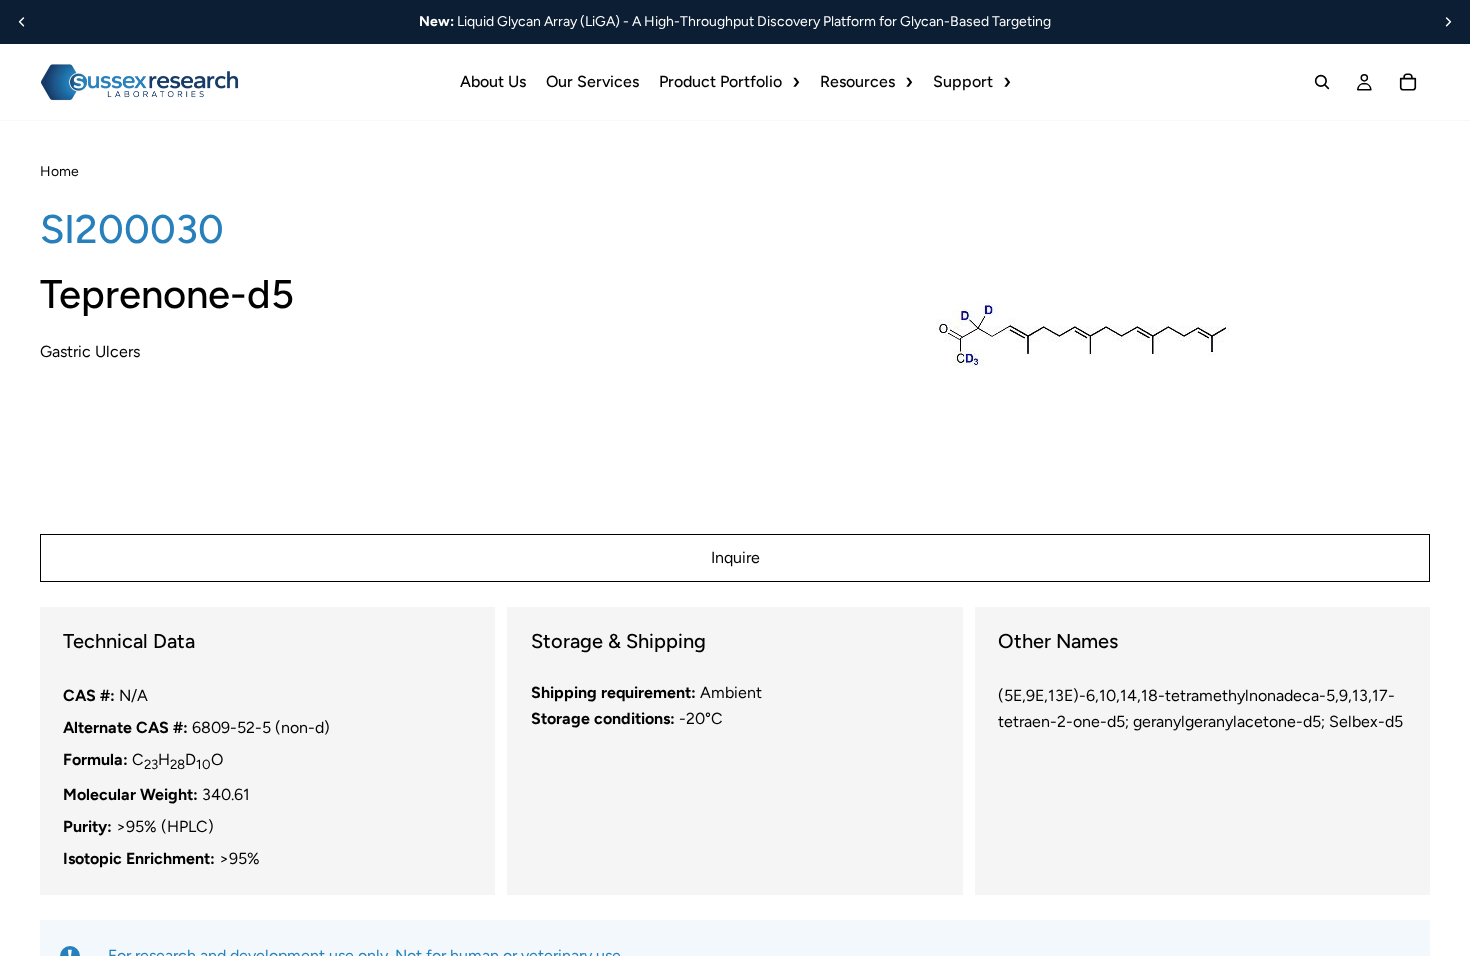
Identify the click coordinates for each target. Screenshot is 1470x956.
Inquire (735, 557)
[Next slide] (1448, 22)
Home (59, 171)
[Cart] (1408, 82)
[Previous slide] (22, 22)
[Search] (1322, 82)
